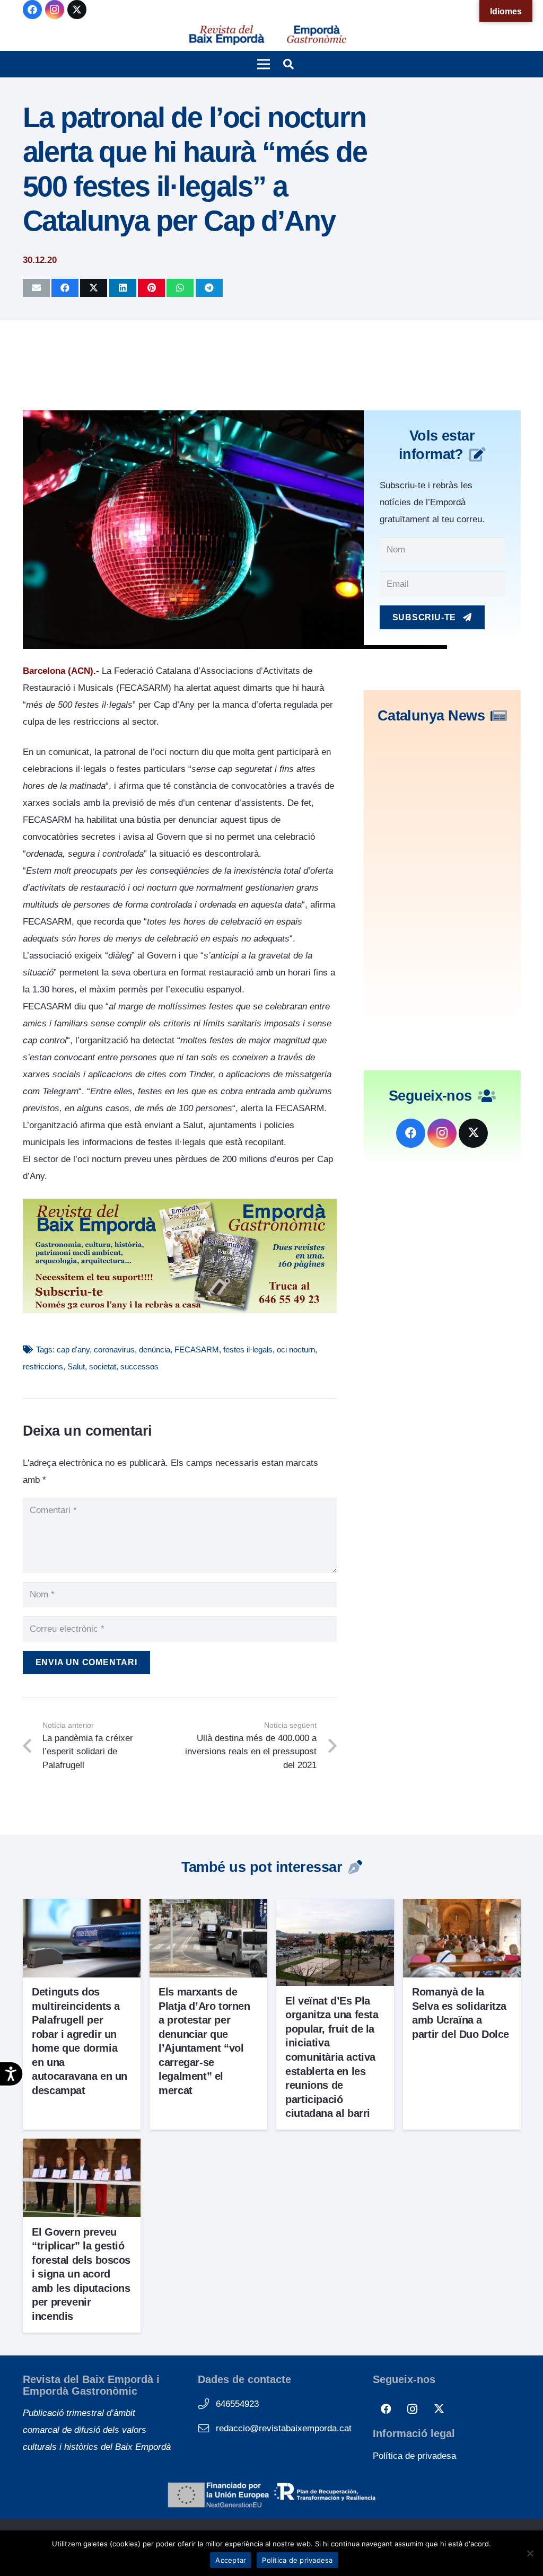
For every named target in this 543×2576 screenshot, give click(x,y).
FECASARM (197, 1349)
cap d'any (73, 1349)
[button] (263, 64)
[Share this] (65, 288)
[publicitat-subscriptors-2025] (180, 1310)
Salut (76, 1366)
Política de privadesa (414, 2456)
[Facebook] (32, 10)
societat (103, 1366)
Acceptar (231, 2560)
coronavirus (114, 1349)
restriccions (43, 1366)
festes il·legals (248, 1349)
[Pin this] (151, 288)
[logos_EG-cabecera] (317, 35)
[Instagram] (55, 10)
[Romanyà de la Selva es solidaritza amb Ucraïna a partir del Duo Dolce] (462, 1907)
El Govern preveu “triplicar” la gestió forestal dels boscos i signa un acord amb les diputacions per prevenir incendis (81, 2274)
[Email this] (36, 288)
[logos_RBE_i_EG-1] (226, 35)
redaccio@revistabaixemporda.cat (284, 2428)
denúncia (155, 1349)
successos (139, 1366)
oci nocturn (296, 1349)
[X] (77, 10)
